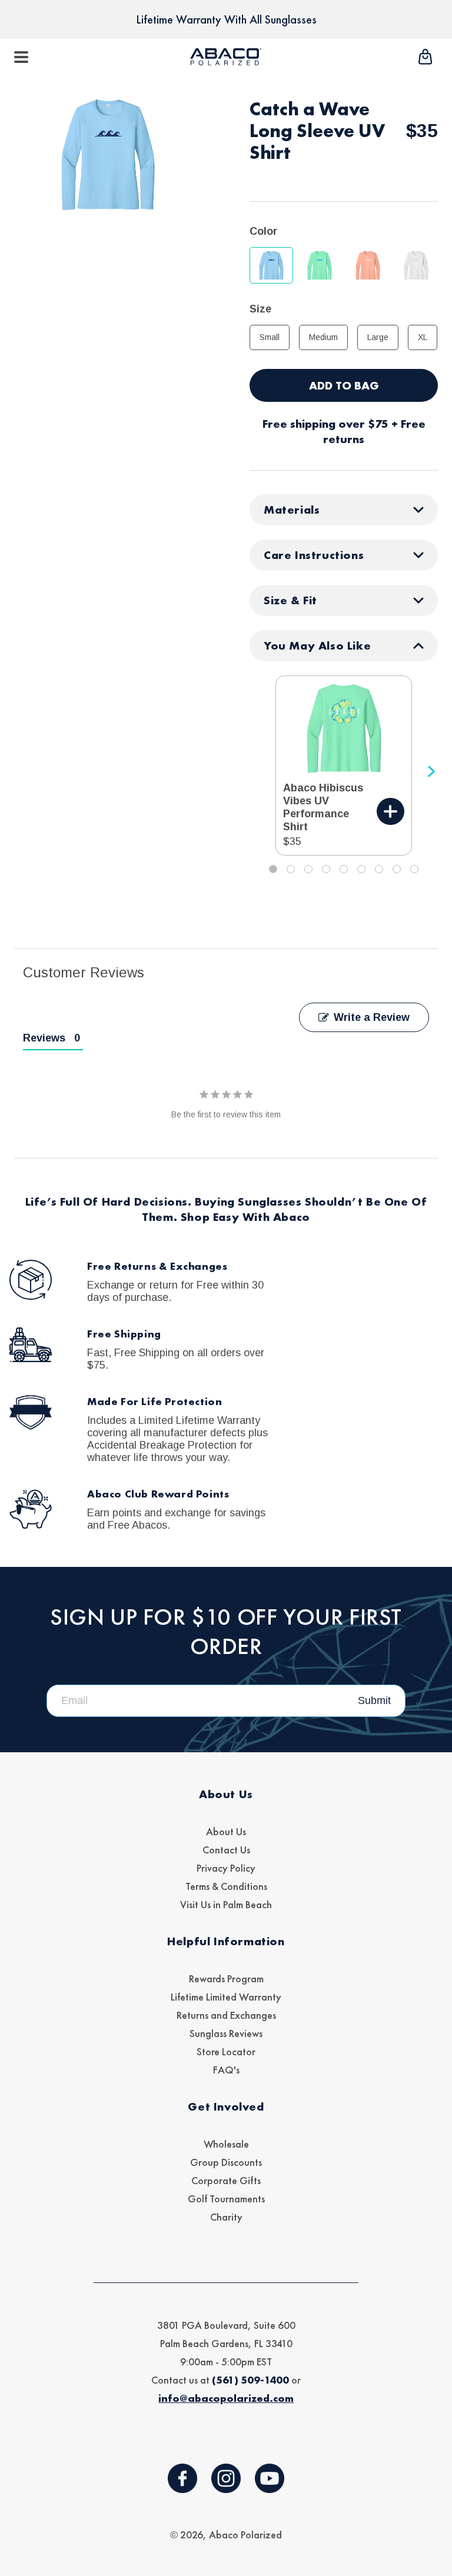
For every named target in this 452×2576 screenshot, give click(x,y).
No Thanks (226, 1501)
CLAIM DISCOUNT (226, 1462)
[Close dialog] (384, 1170)
